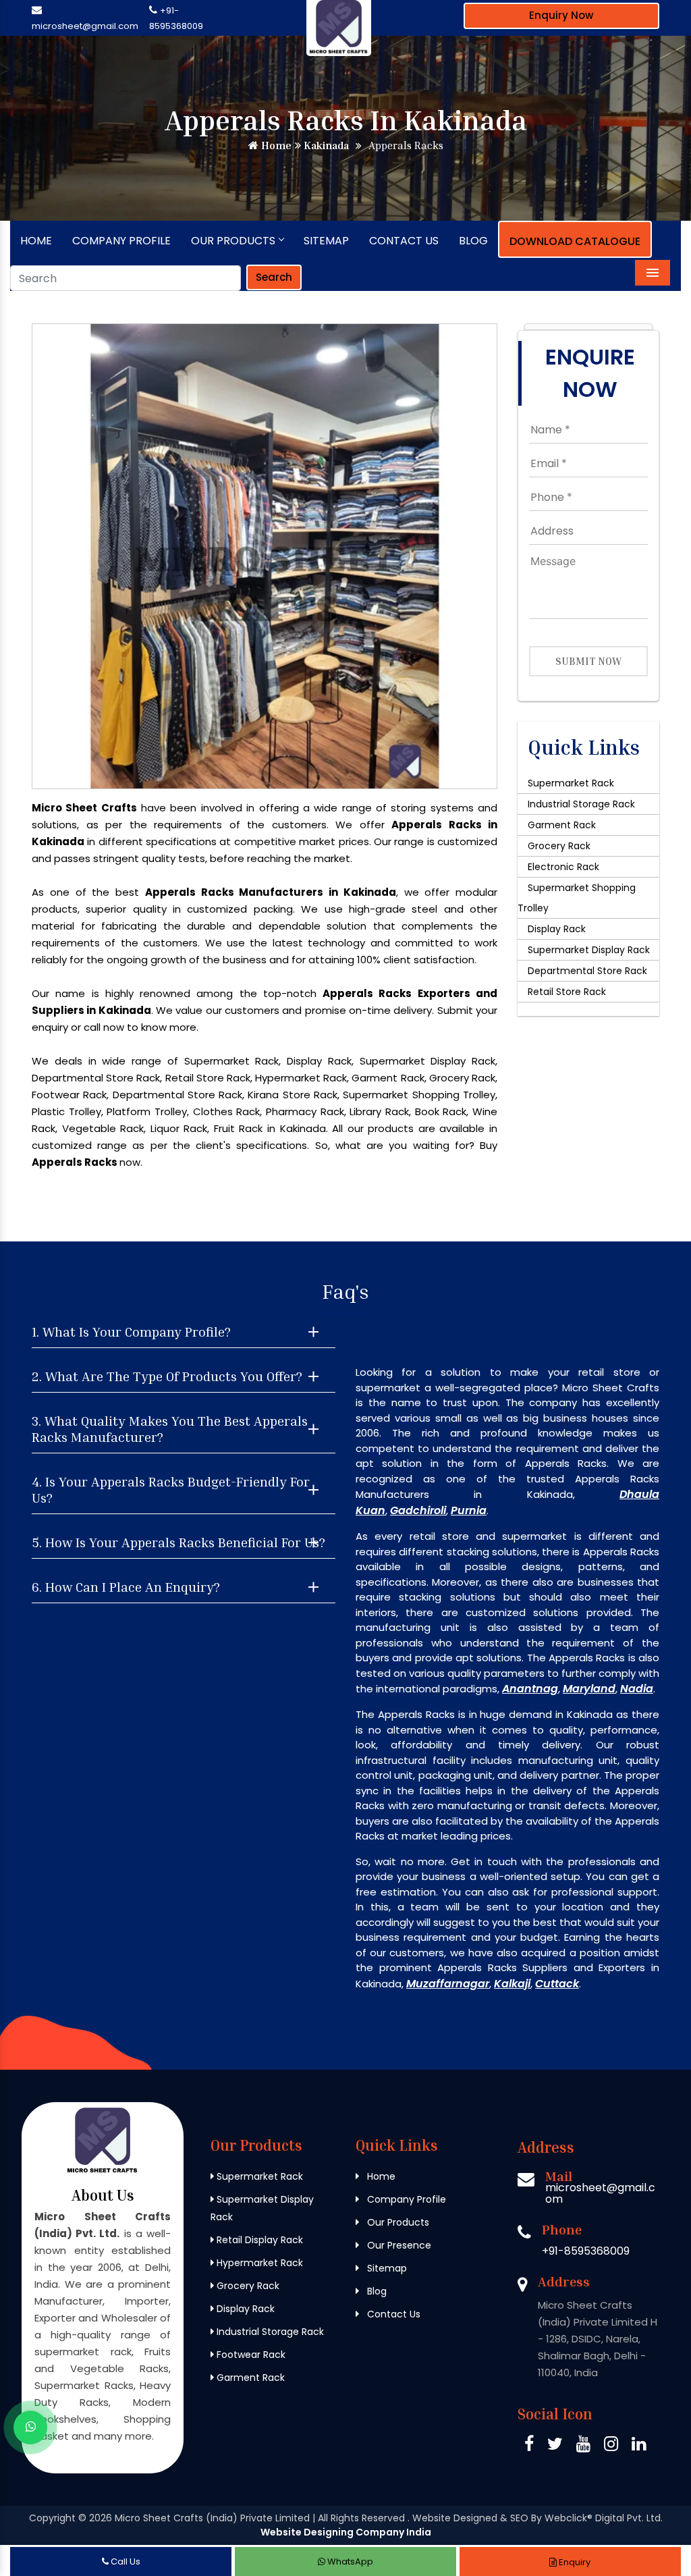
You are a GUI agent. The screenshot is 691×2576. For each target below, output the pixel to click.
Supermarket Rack (571, 783)
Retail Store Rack (567, 992)
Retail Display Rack (258, 2240)
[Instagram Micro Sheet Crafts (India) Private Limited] (611, 2446)
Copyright (52, 2518)
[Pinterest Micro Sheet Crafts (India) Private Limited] (583, 2446)
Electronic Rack (563, 867)
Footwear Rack (250, 2355)
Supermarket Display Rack (589, 950)
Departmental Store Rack (587, 971)
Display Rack (557, 929)
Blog (473, 241)
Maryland (589, 1689)
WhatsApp (349, 2561)
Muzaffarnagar (448, 1984)
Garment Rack (562, 825)
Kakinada (325, 145)
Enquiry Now (561, 15)
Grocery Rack (559, 846)
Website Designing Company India (346, 2532)
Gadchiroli (418, 1510)
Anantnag (530, 1689)
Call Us (125, 2561)
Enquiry (574, 2562)
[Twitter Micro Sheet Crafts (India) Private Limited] (555, 2446)
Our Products (233, 241)
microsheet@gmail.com (85, 26)
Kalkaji (512, 1984)
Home (275, 145)
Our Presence (398, 2245)
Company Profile (121, 241)
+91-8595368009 (586, 2251)
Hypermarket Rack (258, 2263)
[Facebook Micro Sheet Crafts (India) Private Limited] (529, 2446)
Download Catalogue (575, 241)
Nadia (637, 1689)
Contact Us (404, 241)
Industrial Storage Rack (581, 804)
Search (274, 277)
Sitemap (326, 241)
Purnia (469, 1510)
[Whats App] (30, 2427)
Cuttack (557, 1984)
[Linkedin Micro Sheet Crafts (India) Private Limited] (639, 2446)
